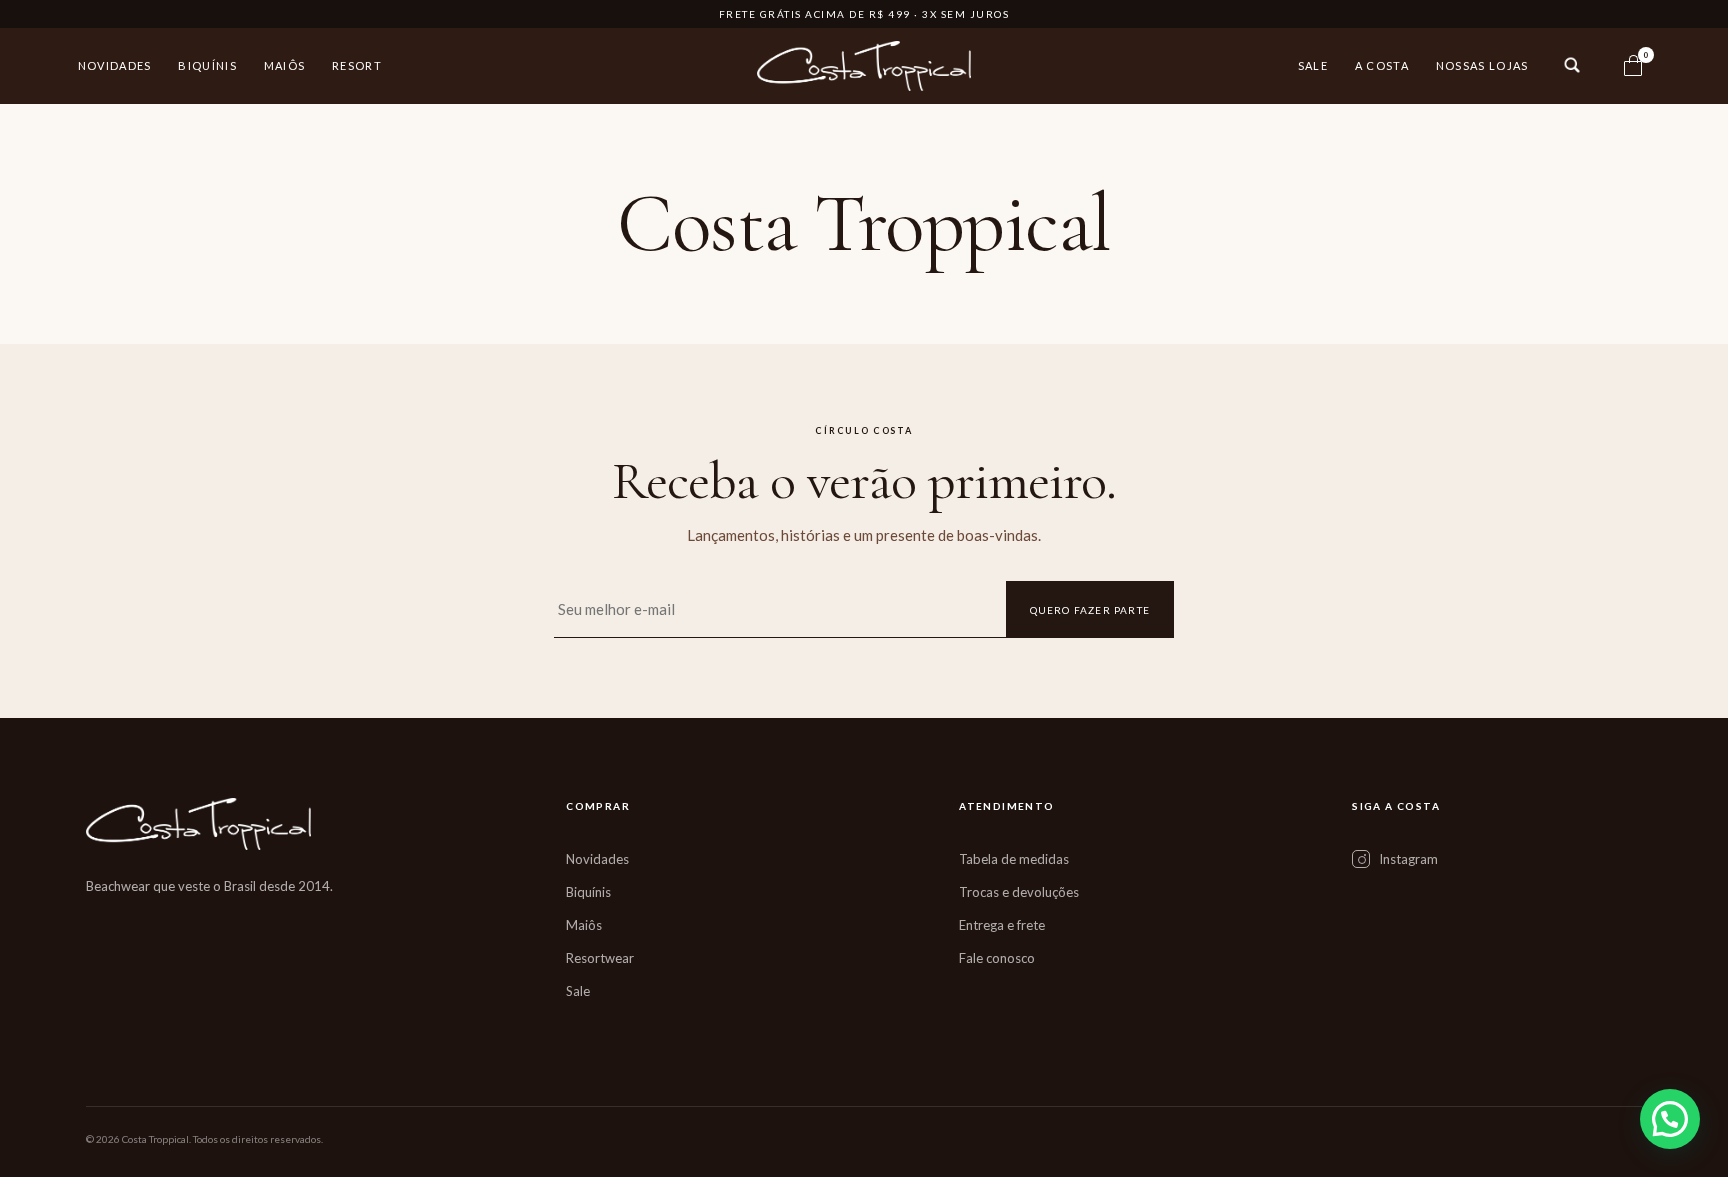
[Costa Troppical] (864, 66)
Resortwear (600, 958)
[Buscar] (1572, 65)
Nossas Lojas (1482, 65)
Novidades (115, 65)
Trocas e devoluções (1019, 892)
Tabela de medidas (1014, 859)
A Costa (1382, 65)
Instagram (1408, 859)
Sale (1313, 65)
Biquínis (207, 65)
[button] (1670, 1119)
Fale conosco (997, 958)
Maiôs (285, 65)
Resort (357, 65)
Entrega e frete (1002, 925)
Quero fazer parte (1090, 610)
